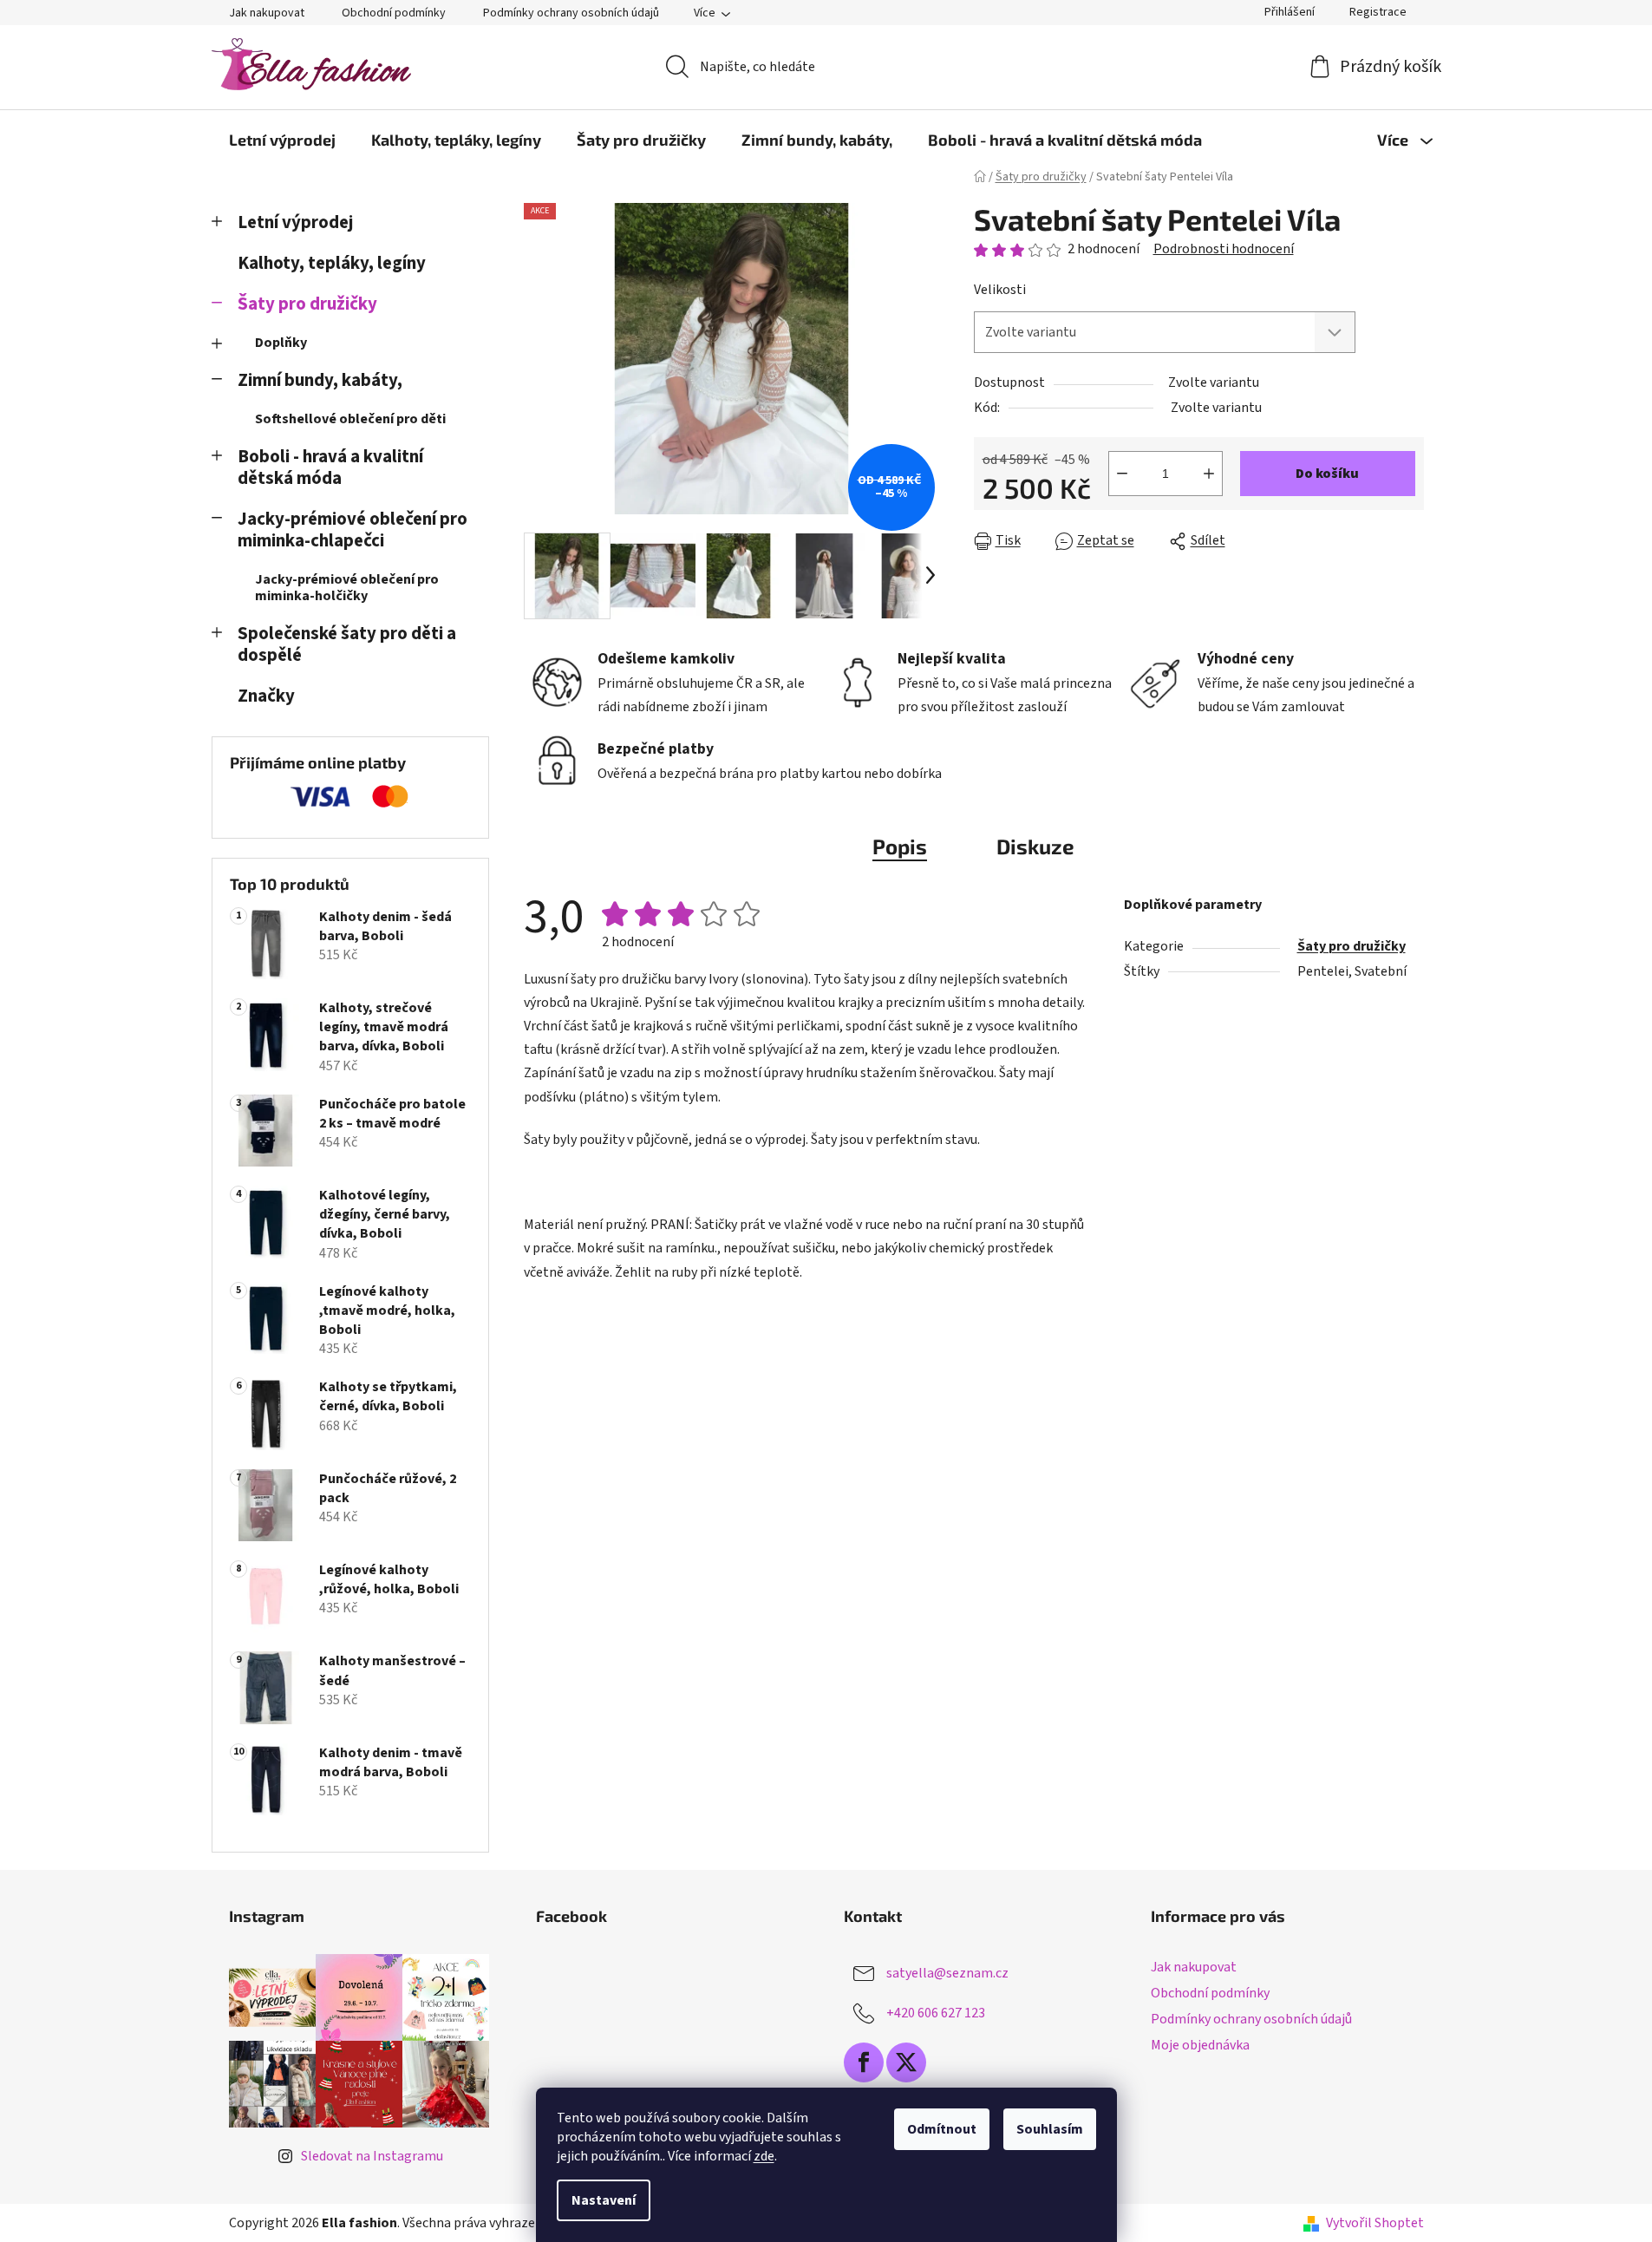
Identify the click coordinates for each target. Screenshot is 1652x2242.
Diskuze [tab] (1035, 846)
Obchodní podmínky (394, 13)
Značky (266, 696)
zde (764, 2156)
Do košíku (1327, 474)
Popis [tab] (900, 846)
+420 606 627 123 (936, 2013)
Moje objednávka (1200, 2045)
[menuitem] (282, 140)
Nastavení (604, 2200)
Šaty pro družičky (307, 304)
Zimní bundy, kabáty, (320, 380)
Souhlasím (1050, 2129)
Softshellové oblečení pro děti (350, 419)
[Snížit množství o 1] (1122, 474)
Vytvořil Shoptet (1375, 2223)
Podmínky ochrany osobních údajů (571, 13)
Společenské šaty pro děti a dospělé (347, 644)
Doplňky (281, 343)
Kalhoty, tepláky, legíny (332, 263)
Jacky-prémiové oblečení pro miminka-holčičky (347, 588)
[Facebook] (864, 2062)
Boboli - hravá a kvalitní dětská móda (330, 467)
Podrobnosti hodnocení (1224, 249)
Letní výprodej (295, 222)
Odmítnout (942, 2129)
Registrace (1378, 12)
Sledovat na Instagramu (372, 2156)
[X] (906, 2062)
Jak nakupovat (267, 13)
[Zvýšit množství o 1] (1209, 474)
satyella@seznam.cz (947, 1973)
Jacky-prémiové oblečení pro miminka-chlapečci (353, 530)
